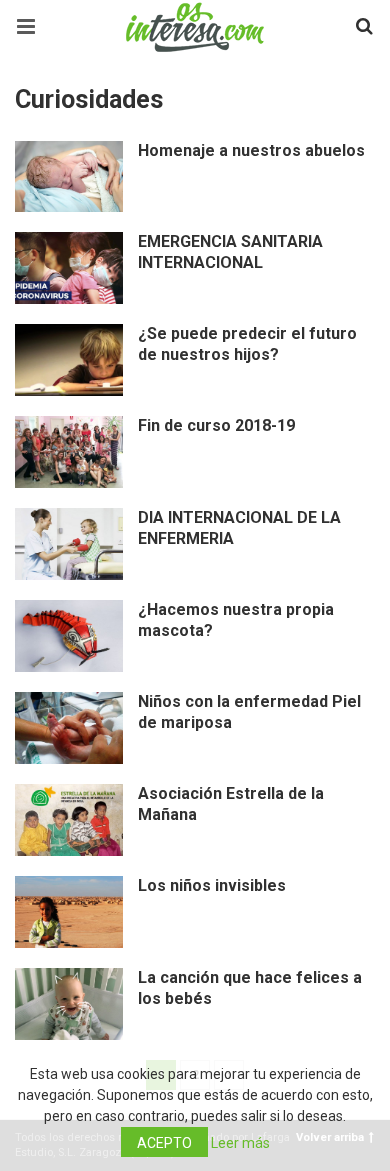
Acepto (164, 1143)
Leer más (240, 1143)
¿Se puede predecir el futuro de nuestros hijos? (247, 344)
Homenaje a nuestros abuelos (251, 150)
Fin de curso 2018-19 (216, 425)
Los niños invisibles (212, 885)
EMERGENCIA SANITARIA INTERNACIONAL (230, 252)
